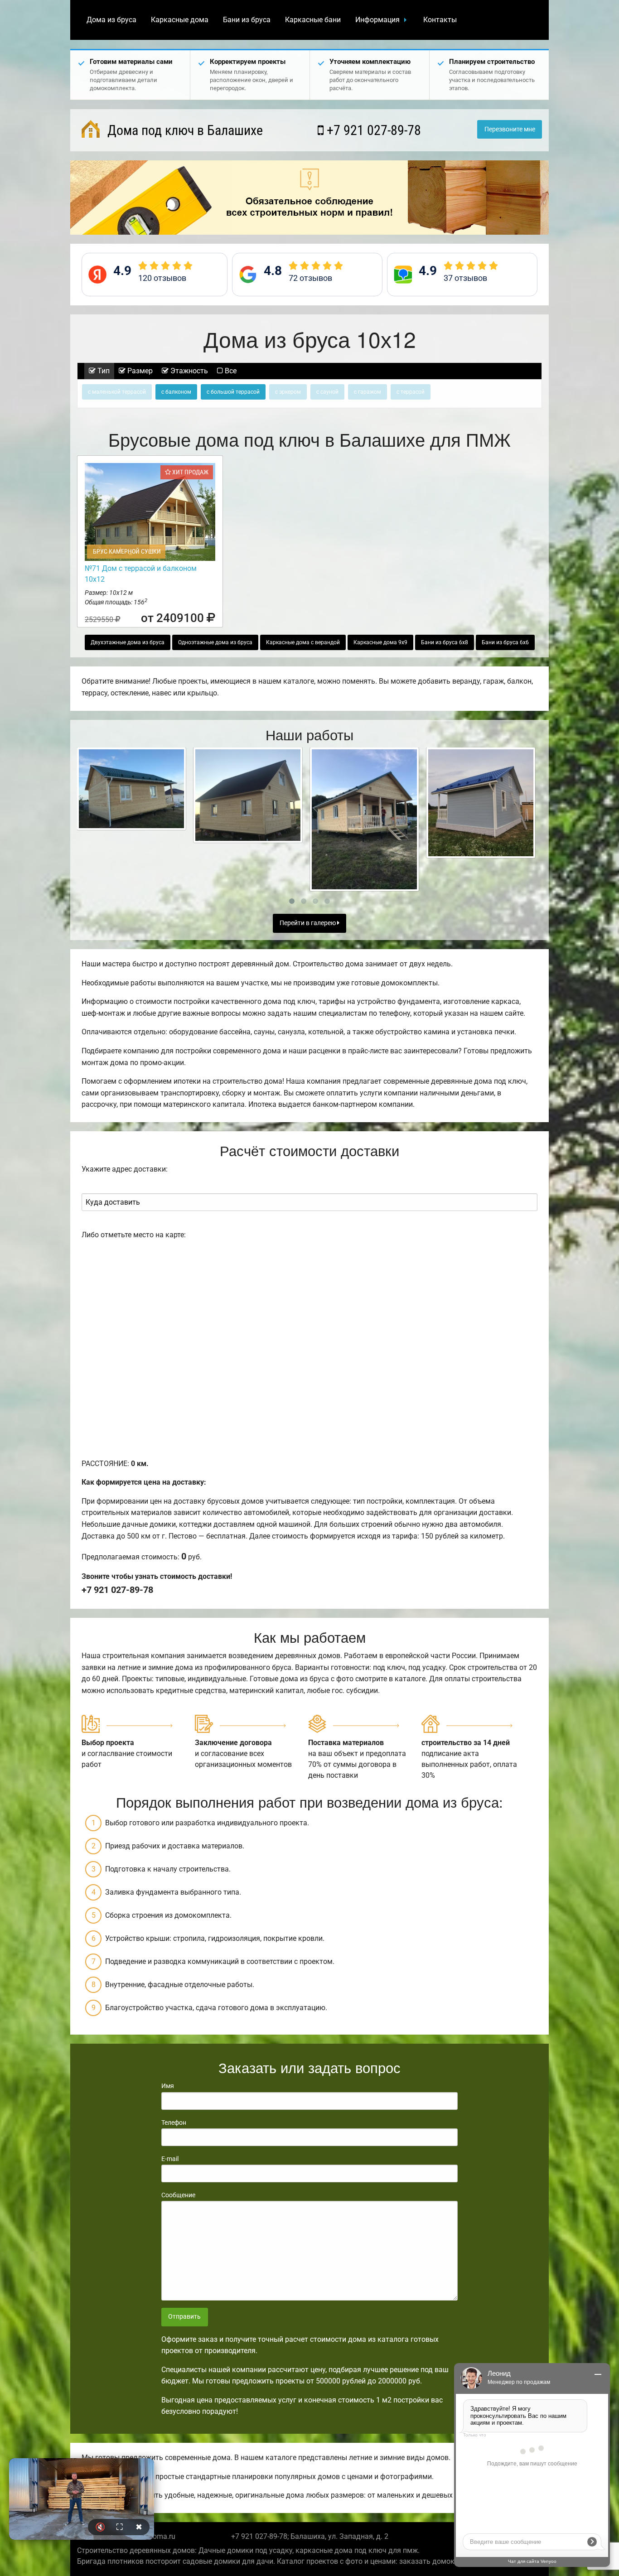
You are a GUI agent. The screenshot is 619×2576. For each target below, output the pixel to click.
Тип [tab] (103, 371)
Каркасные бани (313, 20)
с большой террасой (233, 392)
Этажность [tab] (188, 371)
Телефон (174, 2123)
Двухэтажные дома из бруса (128, 642)
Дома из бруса (111, 20)
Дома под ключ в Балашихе (184, 130)
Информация (377, 20)
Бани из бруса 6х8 (445, 642)
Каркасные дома (180, 20)
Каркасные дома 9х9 (380, 642)
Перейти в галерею (308, 923)
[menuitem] (111, 20)
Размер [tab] (139, 371)
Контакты (440, 20)
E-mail (170, 2159)
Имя (168, 2086)
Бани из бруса (247, 20)
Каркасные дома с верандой (303, 642)
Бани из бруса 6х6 (505, 642)
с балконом (176, 392)
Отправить (184, 2317)
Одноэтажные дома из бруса (215, 642)
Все (230, 371)
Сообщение (178, 2195)
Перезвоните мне (510, 129)
